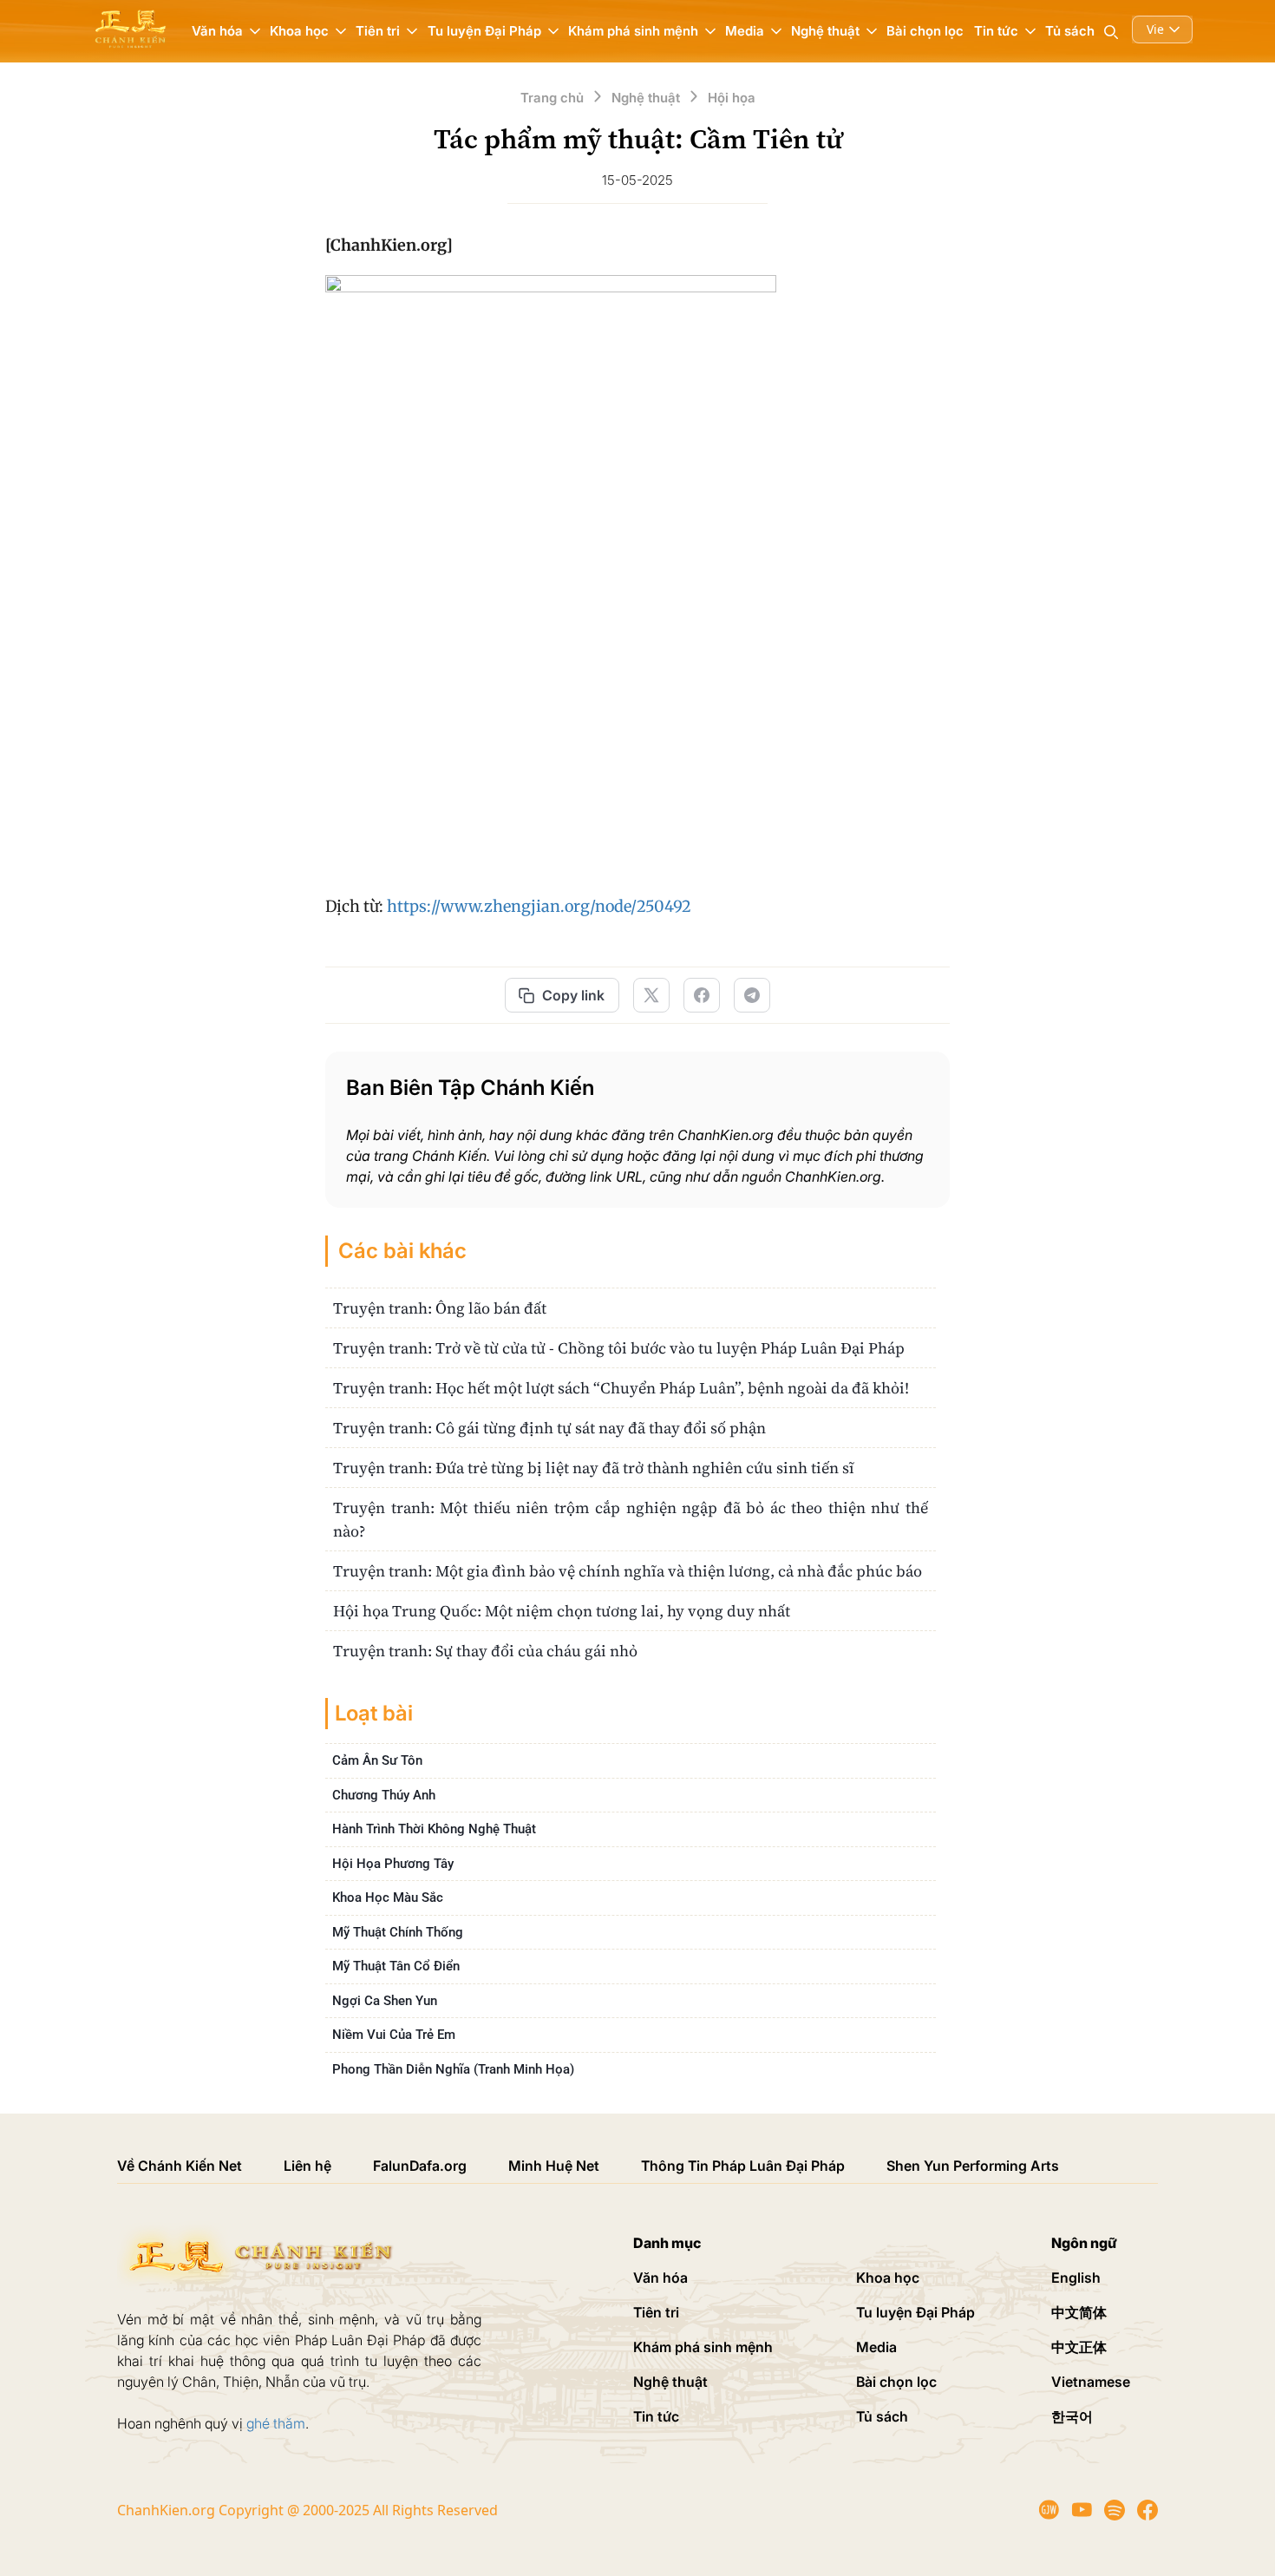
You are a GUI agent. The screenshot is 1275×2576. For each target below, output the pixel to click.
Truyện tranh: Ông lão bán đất (440, 1308)
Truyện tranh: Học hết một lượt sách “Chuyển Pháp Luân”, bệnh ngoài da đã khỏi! (621, 1388)
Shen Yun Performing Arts (973, 2166)
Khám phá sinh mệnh (703, 2347)
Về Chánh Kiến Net (180, 2166)
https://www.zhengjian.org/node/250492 (539, 906)
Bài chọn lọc (925, 31)
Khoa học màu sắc (388, 1898)
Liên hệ (307, 2166)
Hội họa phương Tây (393, 1864)
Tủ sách (1070, 31)
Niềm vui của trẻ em (394, 2035)
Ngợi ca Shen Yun (385, 2001)
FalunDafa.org (420, 2166)
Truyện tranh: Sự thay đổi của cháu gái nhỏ (485, 1651)
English (1076, 2278)
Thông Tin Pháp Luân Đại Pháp (743, 2166)
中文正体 (1079, 2347)
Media (876, 2347)
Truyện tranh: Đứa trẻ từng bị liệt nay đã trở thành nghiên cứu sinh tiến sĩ (594, 1468)
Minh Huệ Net (554, 2166)
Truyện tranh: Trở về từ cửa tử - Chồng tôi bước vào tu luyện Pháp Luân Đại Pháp (619, 1348)
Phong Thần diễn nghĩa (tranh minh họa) (453, 2069)
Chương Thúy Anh (384, 1795)
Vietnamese (1091, 2382)
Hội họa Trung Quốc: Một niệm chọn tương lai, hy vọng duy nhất (562, 1611)
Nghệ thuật (670, 2382)
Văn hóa (660, 2278)
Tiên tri (656, 2312)
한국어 (1072, 2416)
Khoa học (888, 2278)
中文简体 (1079, 2312)
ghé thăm (276, 2423)
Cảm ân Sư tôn (377, 1760)
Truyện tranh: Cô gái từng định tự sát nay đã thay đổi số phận (549, 1428)
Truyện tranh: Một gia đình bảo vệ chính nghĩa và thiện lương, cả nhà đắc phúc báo (628, 1571)
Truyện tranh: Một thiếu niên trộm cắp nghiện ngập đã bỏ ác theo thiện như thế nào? (631, 1519)
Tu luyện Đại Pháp (915, 2312)
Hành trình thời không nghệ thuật (434, 1829)
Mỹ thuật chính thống (398, 1932)
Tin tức (656, 2416)
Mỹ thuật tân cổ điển (396, 1966)
